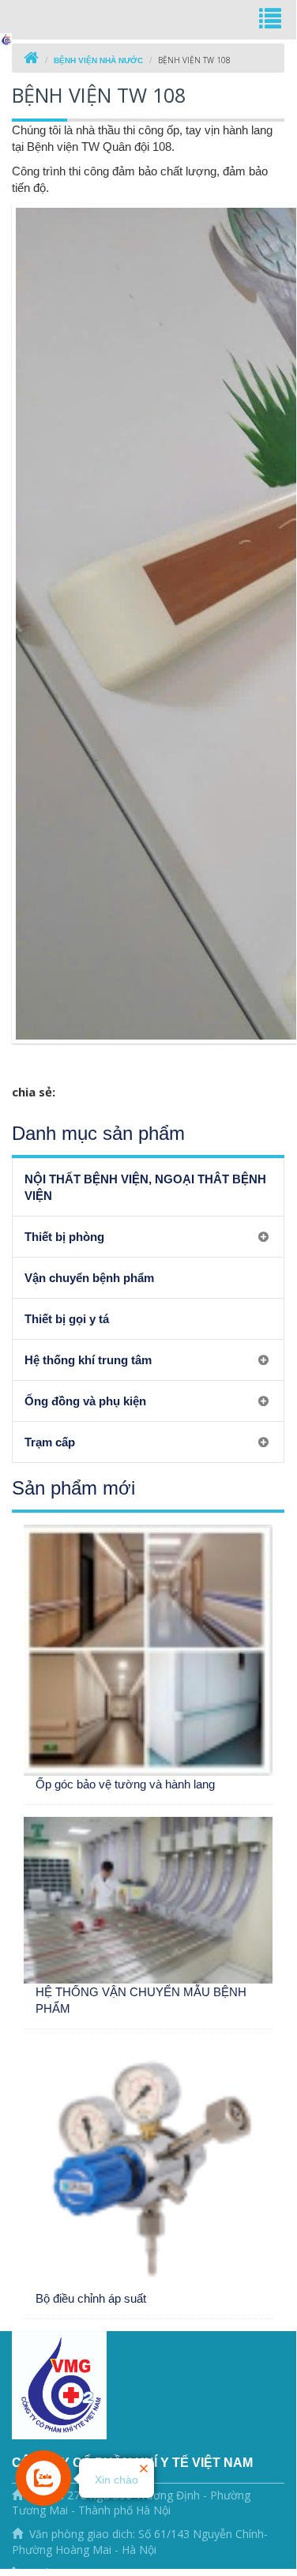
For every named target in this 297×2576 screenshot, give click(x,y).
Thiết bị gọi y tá (67, 1319)
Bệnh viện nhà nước (98, 60)
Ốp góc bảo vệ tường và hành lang (125, 1784)
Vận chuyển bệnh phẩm (89, 1278)
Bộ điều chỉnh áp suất (91, 2298)
